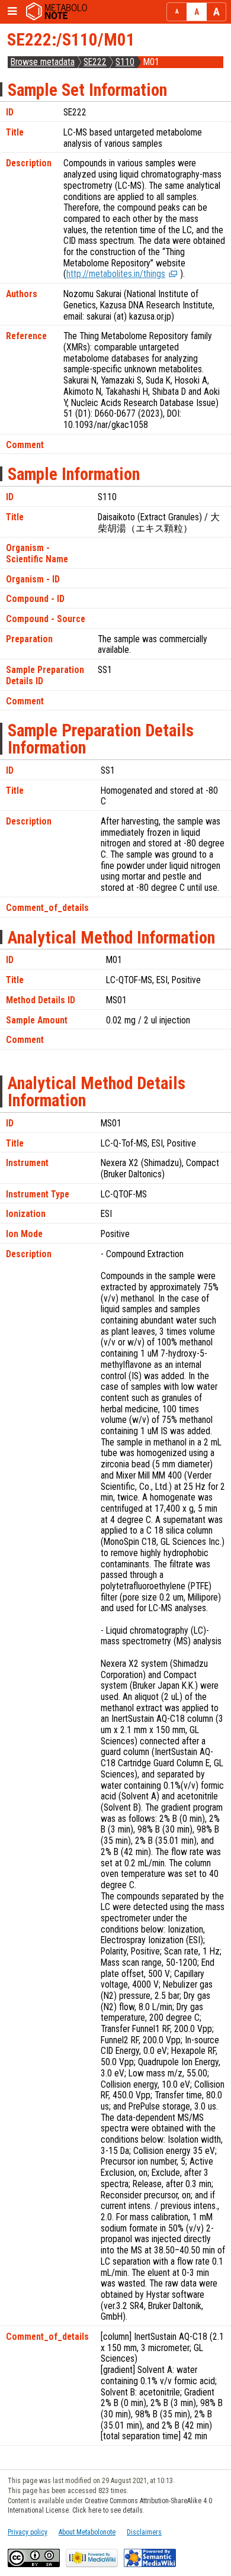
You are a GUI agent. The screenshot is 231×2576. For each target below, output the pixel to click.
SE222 (95, 62)
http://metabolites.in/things (116, 274)
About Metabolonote (87, 2532)
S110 (125, 62)
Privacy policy (28, 2532)
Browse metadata (43, 62)
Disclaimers (144, 2532)
